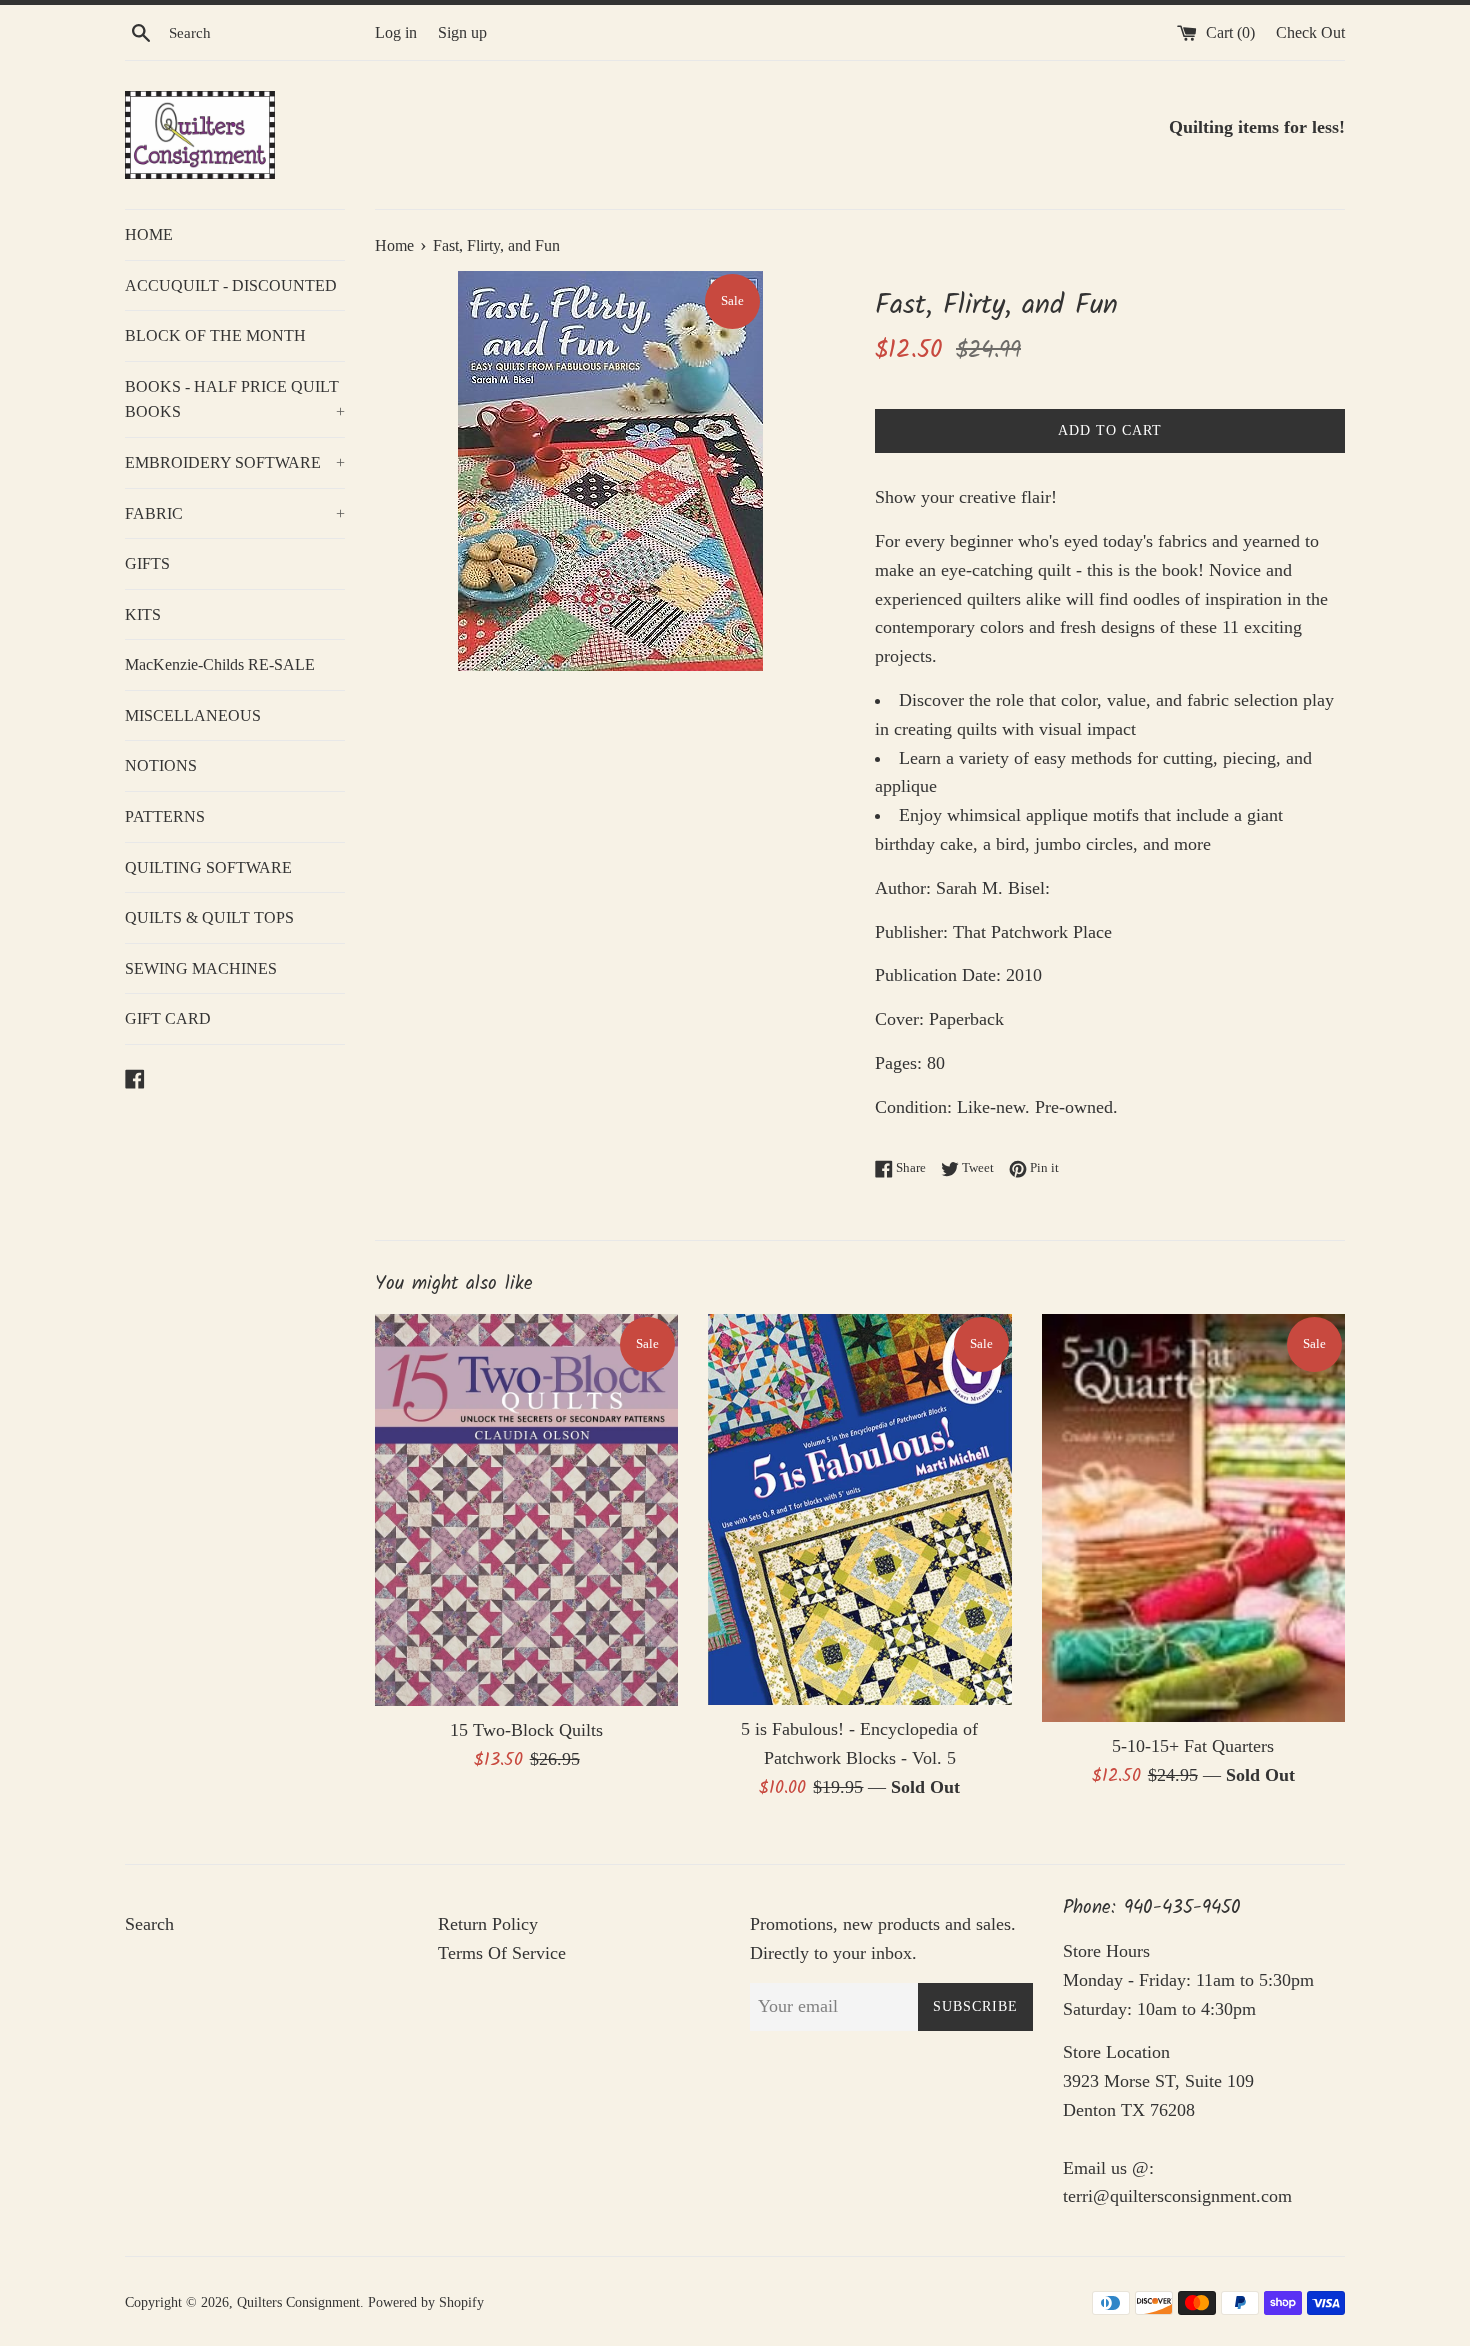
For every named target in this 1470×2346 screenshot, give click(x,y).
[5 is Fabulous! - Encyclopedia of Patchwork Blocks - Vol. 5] (859, 1509)
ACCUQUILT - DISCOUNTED (231, 285)
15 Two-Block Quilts (526, 1730)
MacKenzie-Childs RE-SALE (220, 664)
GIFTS (147, 563)
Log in (396, 33)
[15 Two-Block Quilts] (526, 1510)
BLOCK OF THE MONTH (215, 335)
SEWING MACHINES (201, 968)
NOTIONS (161, 765)
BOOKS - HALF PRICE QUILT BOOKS (235, 399)
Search (149, 1924)
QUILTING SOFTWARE (208, 867)
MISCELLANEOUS (193, 715)
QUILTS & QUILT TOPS (209, 917)
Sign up (462, 33)
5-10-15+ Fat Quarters (1193, 1746)
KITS (143, 614)
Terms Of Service (502, 1953)
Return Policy (488, 1924)
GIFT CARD (168, 1018)
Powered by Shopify (426, 2302)
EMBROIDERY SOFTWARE (235, 462)
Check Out (1310, 33)
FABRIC (235, 513)
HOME (149, 234)
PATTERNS (165, 816)
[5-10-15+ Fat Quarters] (1193, 1518)
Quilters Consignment (298, 2302)
